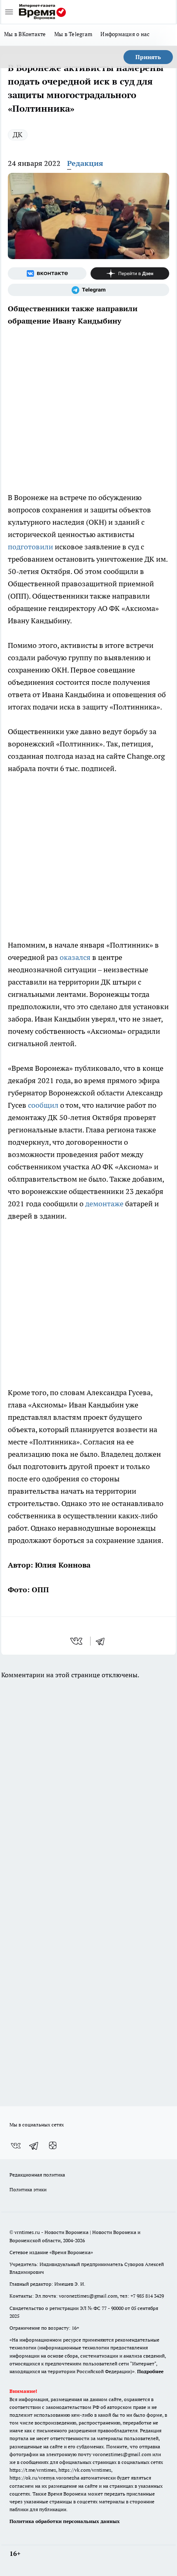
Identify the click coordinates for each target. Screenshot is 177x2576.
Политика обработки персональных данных (65, 2521)
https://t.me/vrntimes (33, 2470)
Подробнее (150, 2371)
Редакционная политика (37, 2175)
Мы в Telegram (73, 34)
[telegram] (103, 1641)
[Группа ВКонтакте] (47, 273)
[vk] (77, 1641)
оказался (75, 957)
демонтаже (104, 1204)
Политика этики (28, 2189)
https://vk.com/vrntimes (85, 2470)
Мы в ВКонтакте (25, 34)
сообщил (44, 1105)
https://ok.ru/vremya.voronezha (44, 2478)
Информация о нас (125, 34)
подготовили (30, 547)
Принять (148, 57)
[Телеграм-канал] (88, 290)
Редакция (85, 163)
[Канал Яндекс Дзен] (130, 273)
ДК (18, 134)
